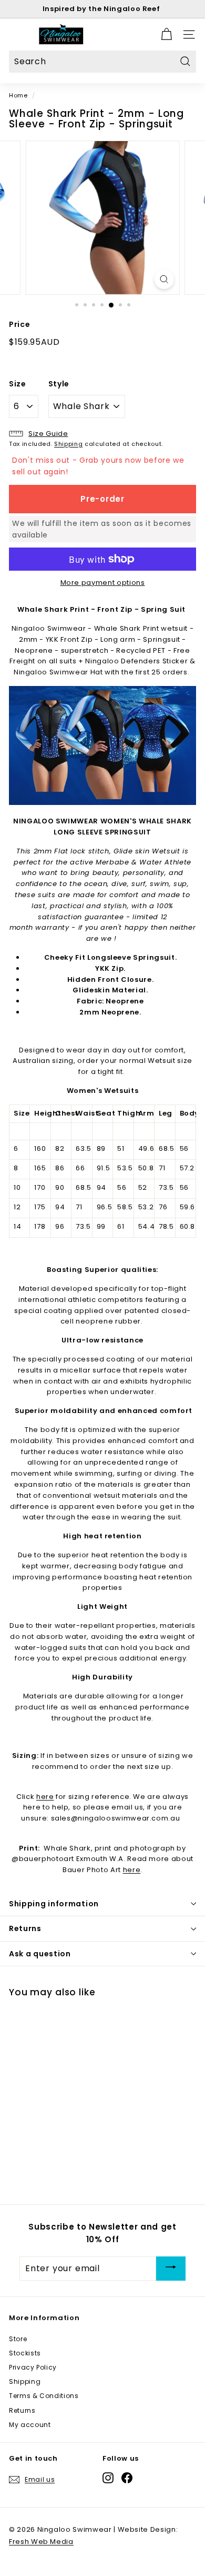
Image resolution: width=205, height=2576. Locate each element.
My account (30, 2425)
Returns (25, 1928)
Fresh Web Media (41, 2542)
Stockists (25, 2353)
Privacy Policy (33, 2367)
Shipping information (54, 1904)
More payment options (103, 583)
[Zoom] (164, 279)
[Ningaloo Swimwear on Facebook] (127, 2478)
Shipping (68, 444)
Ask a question (40, 1954)
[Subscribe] (171, 2268)
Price (19, 324)
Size (18, 384)
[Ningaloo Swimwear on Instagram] (108, 2478)
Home (18, 95)
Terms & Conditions (44, 2396)
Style (59, 384)
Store (18, 2339)
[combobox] (102, 62)
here (45, 1797)
